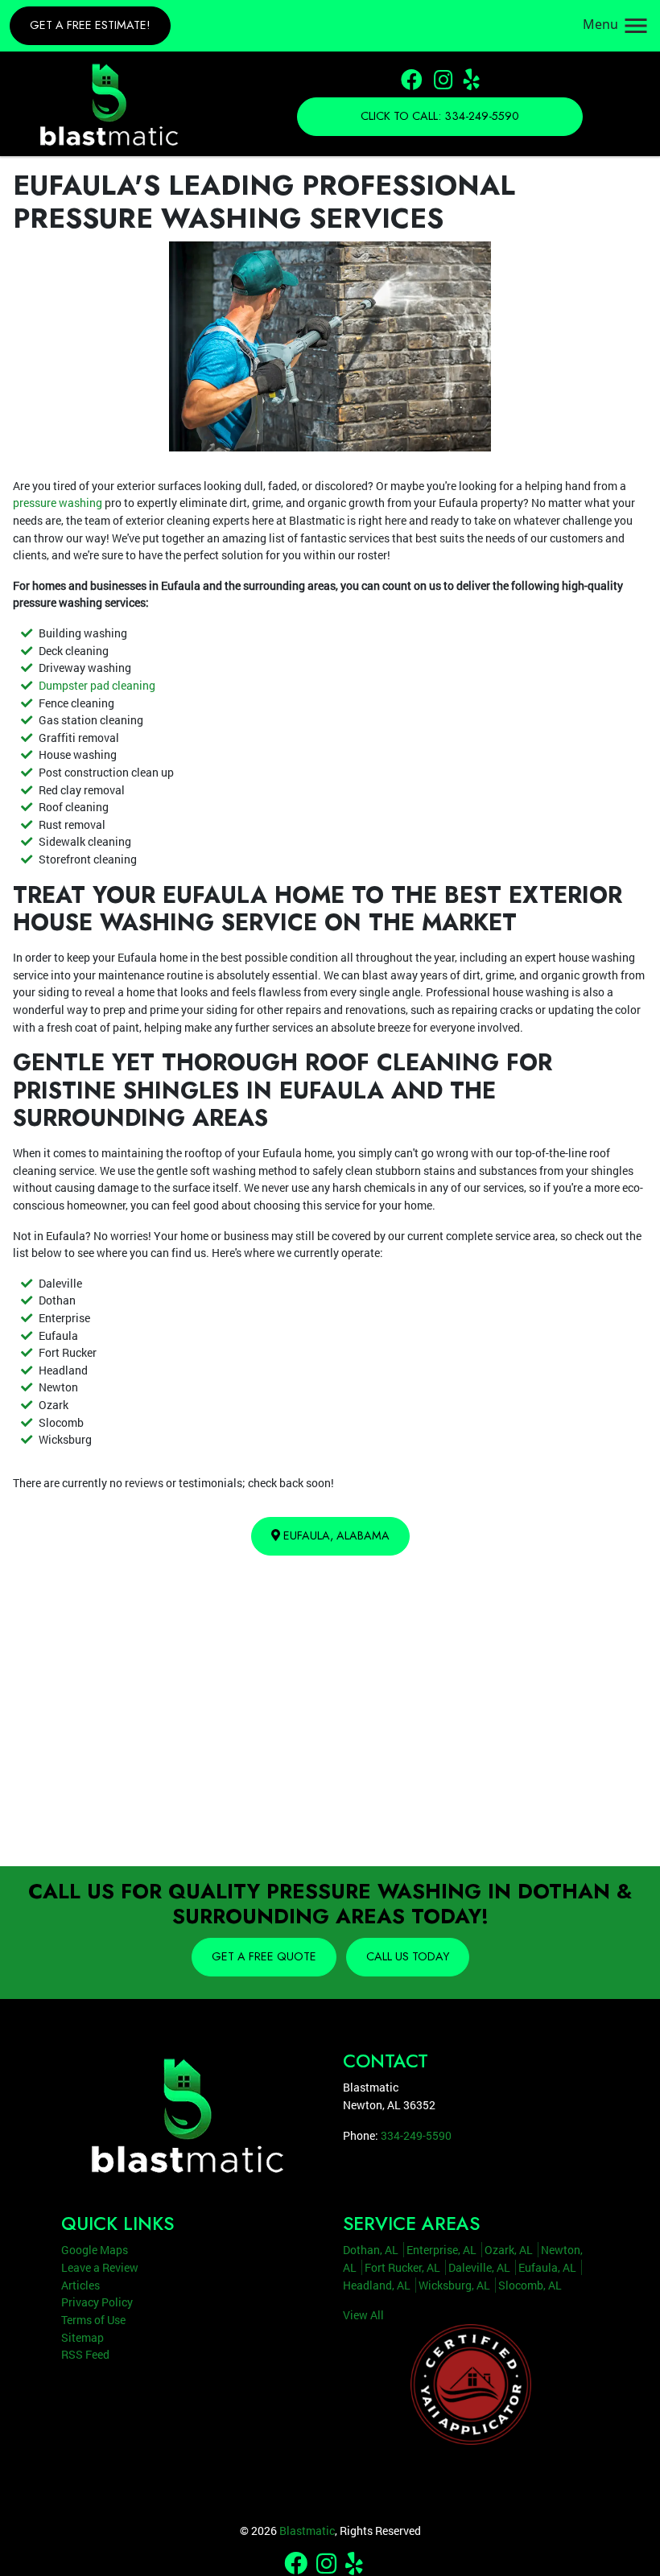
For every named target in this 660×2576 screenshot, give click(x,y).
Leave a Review (100, 2267)
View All (363, 2315)
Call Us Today (408, 1956)
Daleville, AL (479, 2267)
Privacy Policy (97, 2302)
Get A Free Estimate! (90, 25)
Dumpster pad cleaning (97, 685)
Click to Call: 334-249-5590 (440, 116)
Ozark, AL (509, 2250)
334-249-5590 (416, 2135)
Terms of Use (93, 2320)
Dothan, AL (371, 2250)
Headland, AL (377, 2285)
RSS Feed (85, 2354)
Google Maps (95, 2250)
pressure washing (58, 503)
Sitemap (82, 2337)
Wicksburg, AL (454, 2285)
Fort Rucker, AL (402, 2267)
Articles (80, 2285)
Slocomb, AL (530, 2285)
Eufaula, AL (547, 2267)
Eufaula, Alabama (335, 1535)
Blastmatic (307, 2531)
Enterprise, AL (441, 2250)
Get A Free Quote (264, 1956)
